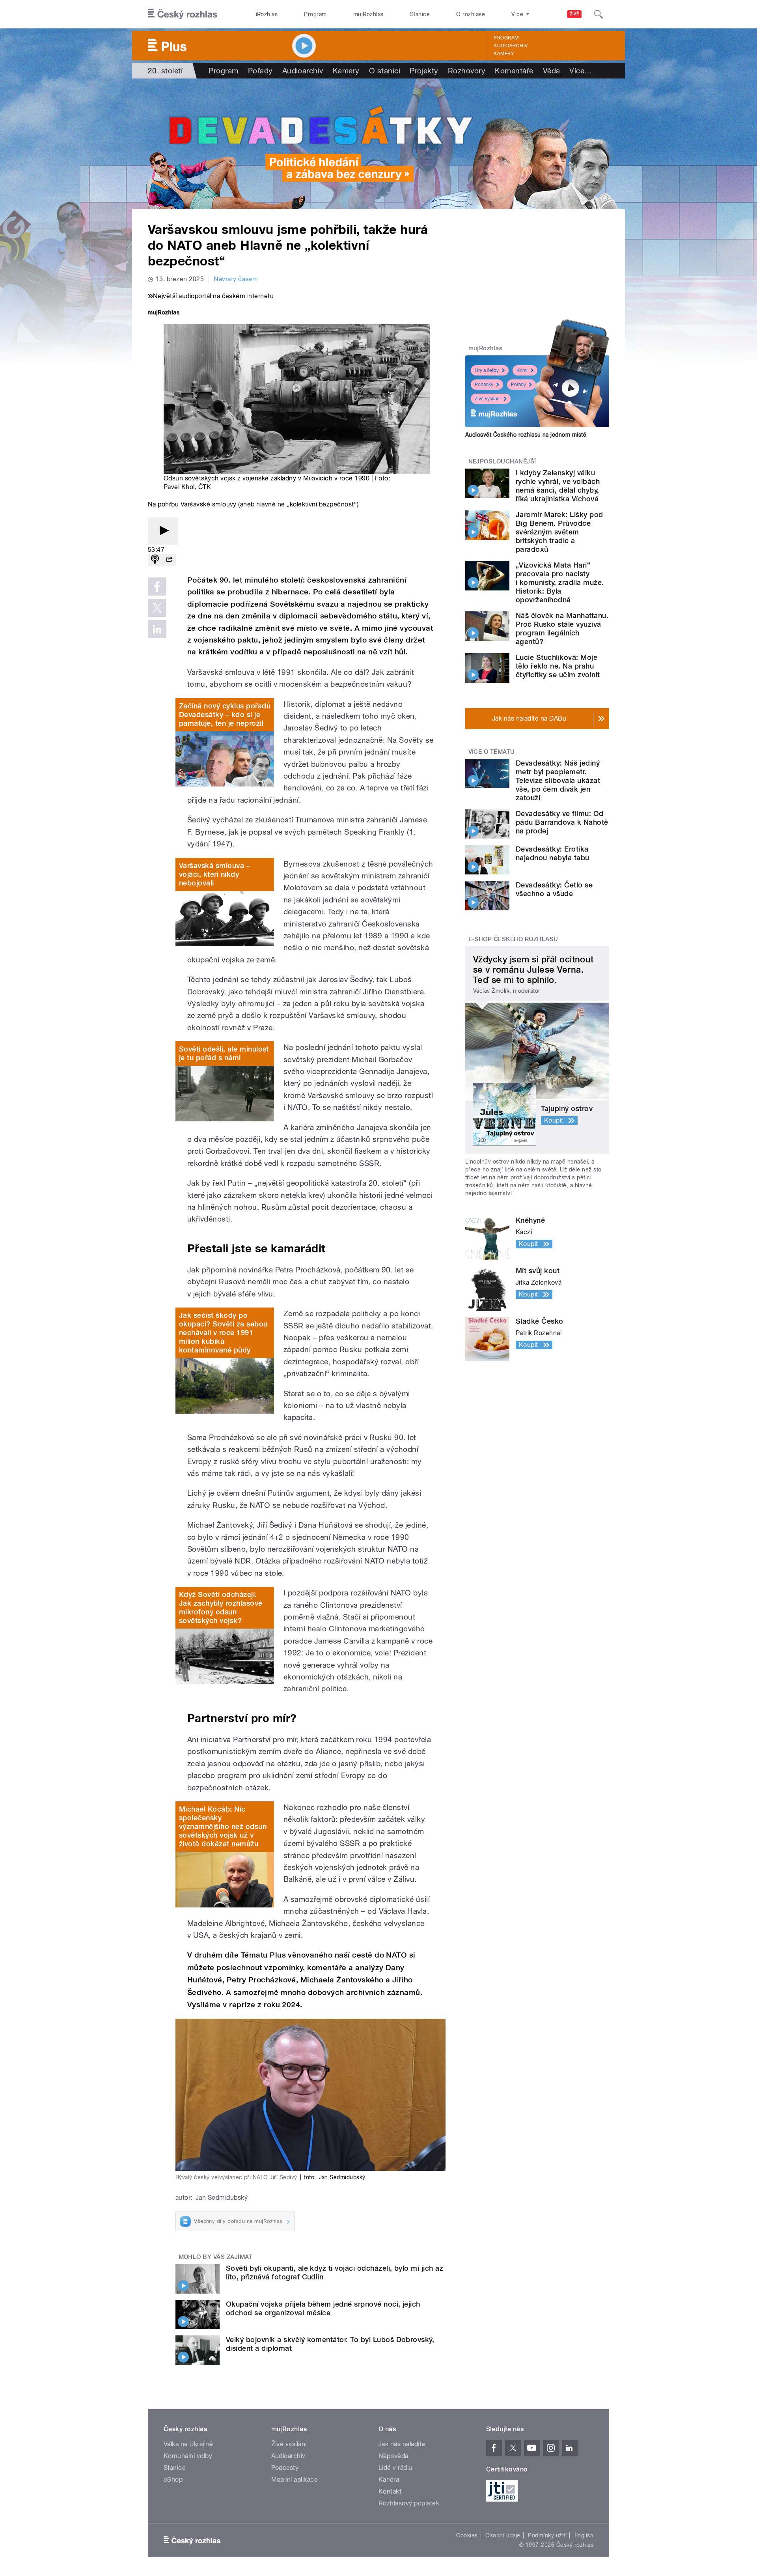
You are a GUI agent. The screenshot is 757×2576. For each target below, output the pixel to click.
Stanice (420, 14)
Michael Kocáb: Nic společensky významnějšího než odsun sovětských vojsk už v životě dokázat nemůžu (223, 1826)
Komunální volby (188, 2456)
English (584, 2535)
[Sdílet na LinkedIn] (157, 629)
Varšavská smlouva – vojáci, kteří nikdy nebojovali (214, 874)
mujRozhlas (368, 14)
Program (315, 14)
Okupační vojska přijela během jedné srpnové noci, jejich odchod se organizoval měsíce (323, 2308)
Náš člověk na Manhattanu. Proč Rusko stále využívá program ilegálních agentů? (562, 629)
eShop (173, 2480)
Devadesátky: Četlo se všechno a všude (554, 889)
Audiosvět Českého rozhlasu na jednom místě (526, 435)
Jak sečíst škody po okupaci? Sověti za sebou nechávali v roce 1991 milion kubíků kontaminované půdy (223, 1333)
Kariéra (389, 2480)
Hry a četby (487, 370)
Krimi (522, 370)
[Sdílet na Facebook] (157, 587)
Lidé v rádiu (395, 2468)
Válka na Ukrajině (188, 2444)
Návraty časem (236, 279)
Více (581, 71)
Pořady (260, 71)
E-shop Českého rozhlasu (513, 939)
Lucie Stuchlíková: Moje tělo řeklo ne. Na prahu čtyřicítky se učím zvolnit (558, 666)
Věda (552, 71)
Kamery (504, 54)
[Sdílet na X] (157, 608)
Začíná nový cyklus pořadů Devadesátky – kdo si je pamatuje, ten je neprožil (225, 715)
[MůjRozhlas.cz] (164, 313)
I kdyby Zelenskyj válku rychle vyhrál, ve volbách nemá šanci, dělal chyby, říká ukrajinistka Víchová (558, 486)
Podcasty (285, 2468)
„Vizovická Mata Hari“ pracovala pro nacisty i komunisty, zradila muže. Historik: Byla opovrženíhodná (560, 582)
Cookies (467, 2535)
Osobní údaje (503, 2535)
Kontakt (390, 2491)
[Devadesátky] (378, 144)
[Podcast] (155, 560)
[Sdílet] (169, 560)
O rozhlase (471, 14)
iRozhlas (267, 14)
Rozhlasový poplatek (409, 2503)
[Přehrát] (163, 531)
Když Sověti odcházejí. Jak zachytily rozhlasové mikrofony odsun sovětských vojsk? (221, 1607)
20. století (165, 71)
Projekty (424, 71)
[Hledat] (599, 14)
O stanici (385, 71)
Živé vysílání (488, 399)
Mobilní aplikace (295, 2480)
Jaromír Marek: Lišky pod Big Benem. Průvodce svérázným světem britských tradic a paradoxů (559, 532)
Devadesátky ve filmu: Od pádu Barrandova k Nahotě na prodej (562, 822)
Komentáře (514, 71)
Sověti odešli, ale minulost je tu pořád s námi (224, 1053)
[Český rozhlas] (183, 14)
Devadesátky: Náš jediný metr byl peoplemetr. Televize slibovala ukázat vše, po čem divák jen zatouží (558, 780)
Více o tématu (492, 752)
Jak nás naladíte (402, 2444)
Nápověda (393, 2456)
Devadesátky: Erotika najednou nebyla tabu (553, 853)
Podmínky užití (547, 2535)
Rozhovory (467, 71)
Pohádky (484, 385)
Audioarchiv (511, 46)
